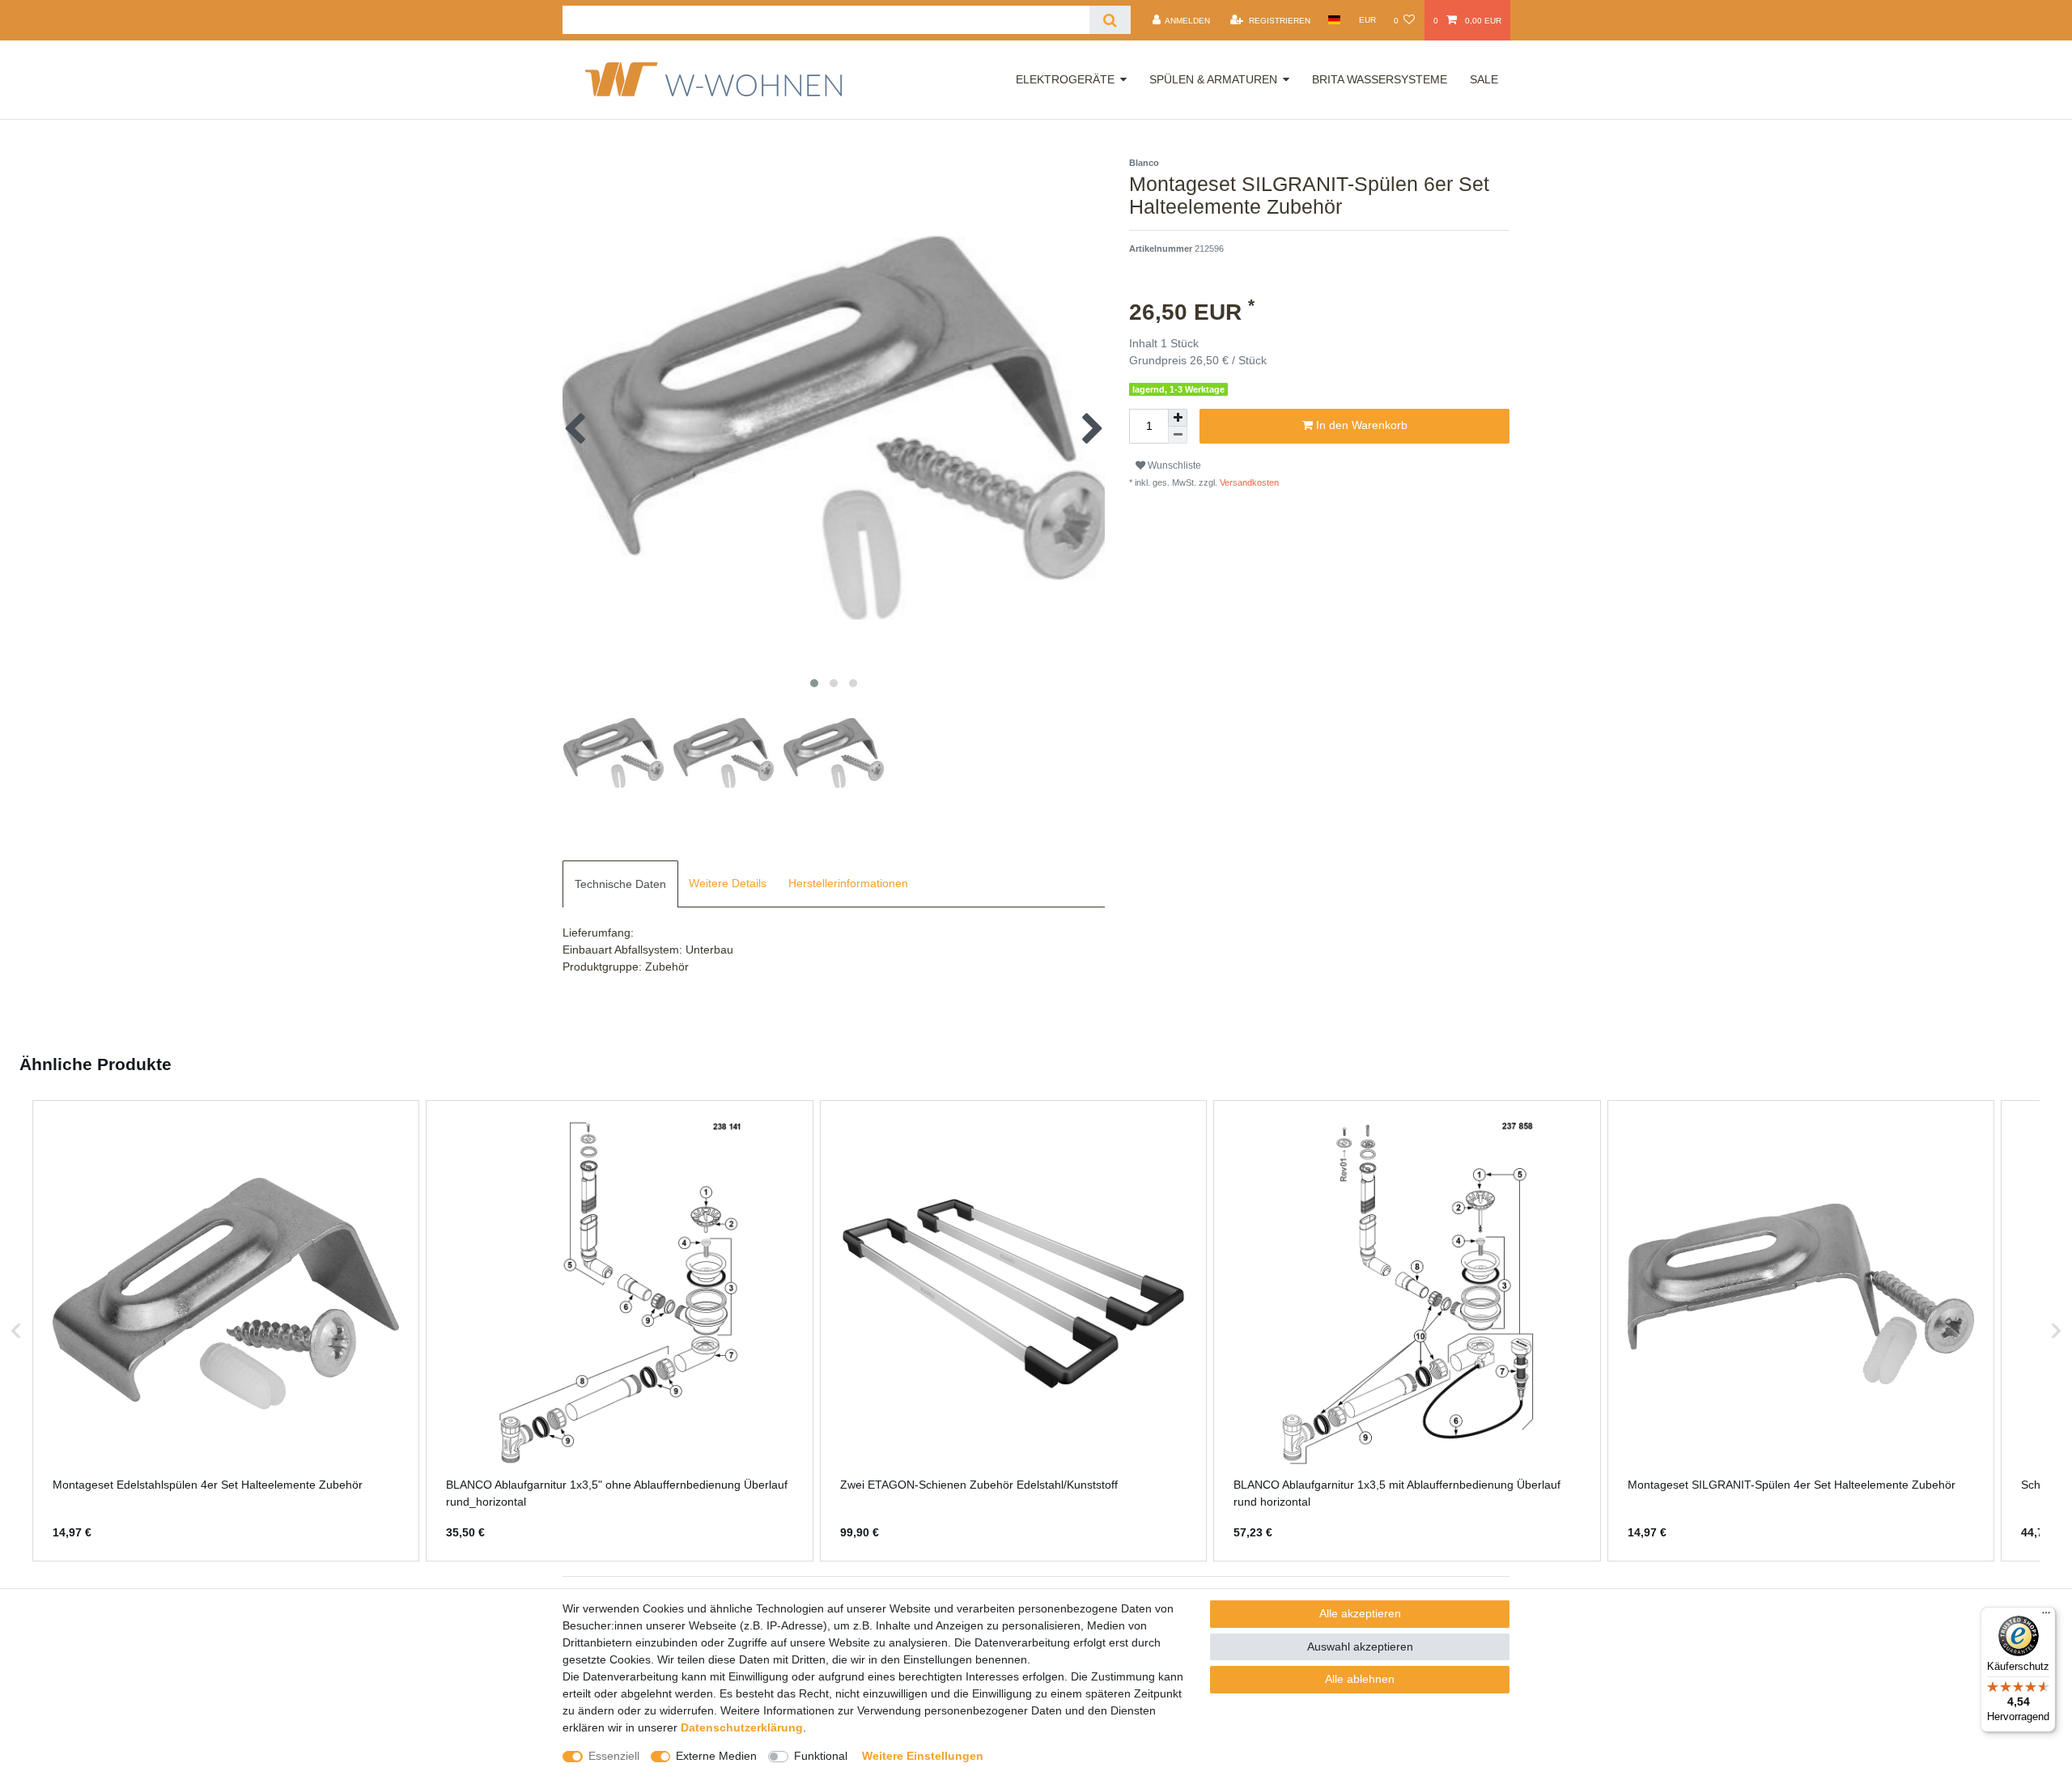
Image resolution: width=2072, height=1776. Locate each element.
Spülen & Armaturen (1213, 79)
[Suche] (1110, 20)
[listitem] (226, 1331)
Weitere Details (728, 883)
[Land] (1334, 20)
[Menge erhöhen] (1178, 418)
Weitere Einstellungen (923, 1756)
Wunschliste (1173, 465)
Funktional (821, 1756)
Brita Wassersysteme (1380, 79)
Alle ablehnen (1360, 1679)
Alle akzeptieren (1360, 1613)
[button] (16, 1331)
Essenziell (614, 1756)
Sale (1484, 79)
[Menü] (2046, 1617)
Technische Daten (620, 884)
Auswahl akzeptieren (1360, 1646)
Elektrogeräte (1065, 79)
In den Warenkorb (1360, 425)
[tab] (620, 884)
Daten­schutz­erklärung (742, 1727)
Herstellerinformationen (848, 883)
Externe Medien (716, 1756)
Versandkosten (1248, 482)
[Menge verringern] (1178, 435)
